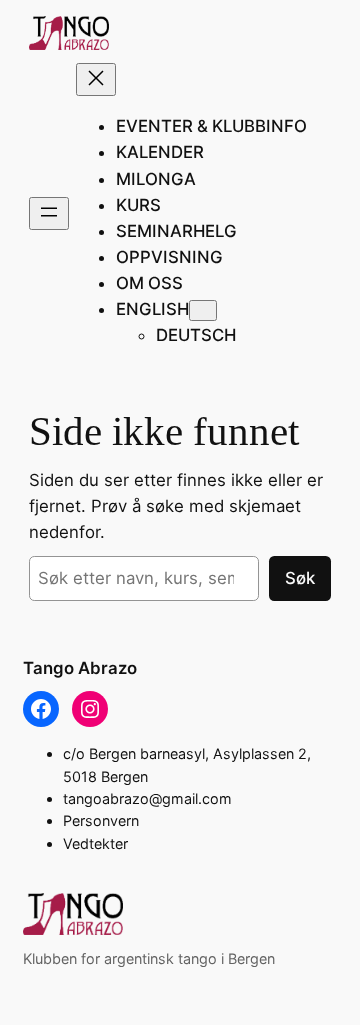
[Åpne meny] (49, 213)
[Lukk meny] (96, 79)
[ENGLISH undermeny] (203, 310)
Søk (300, 578)
